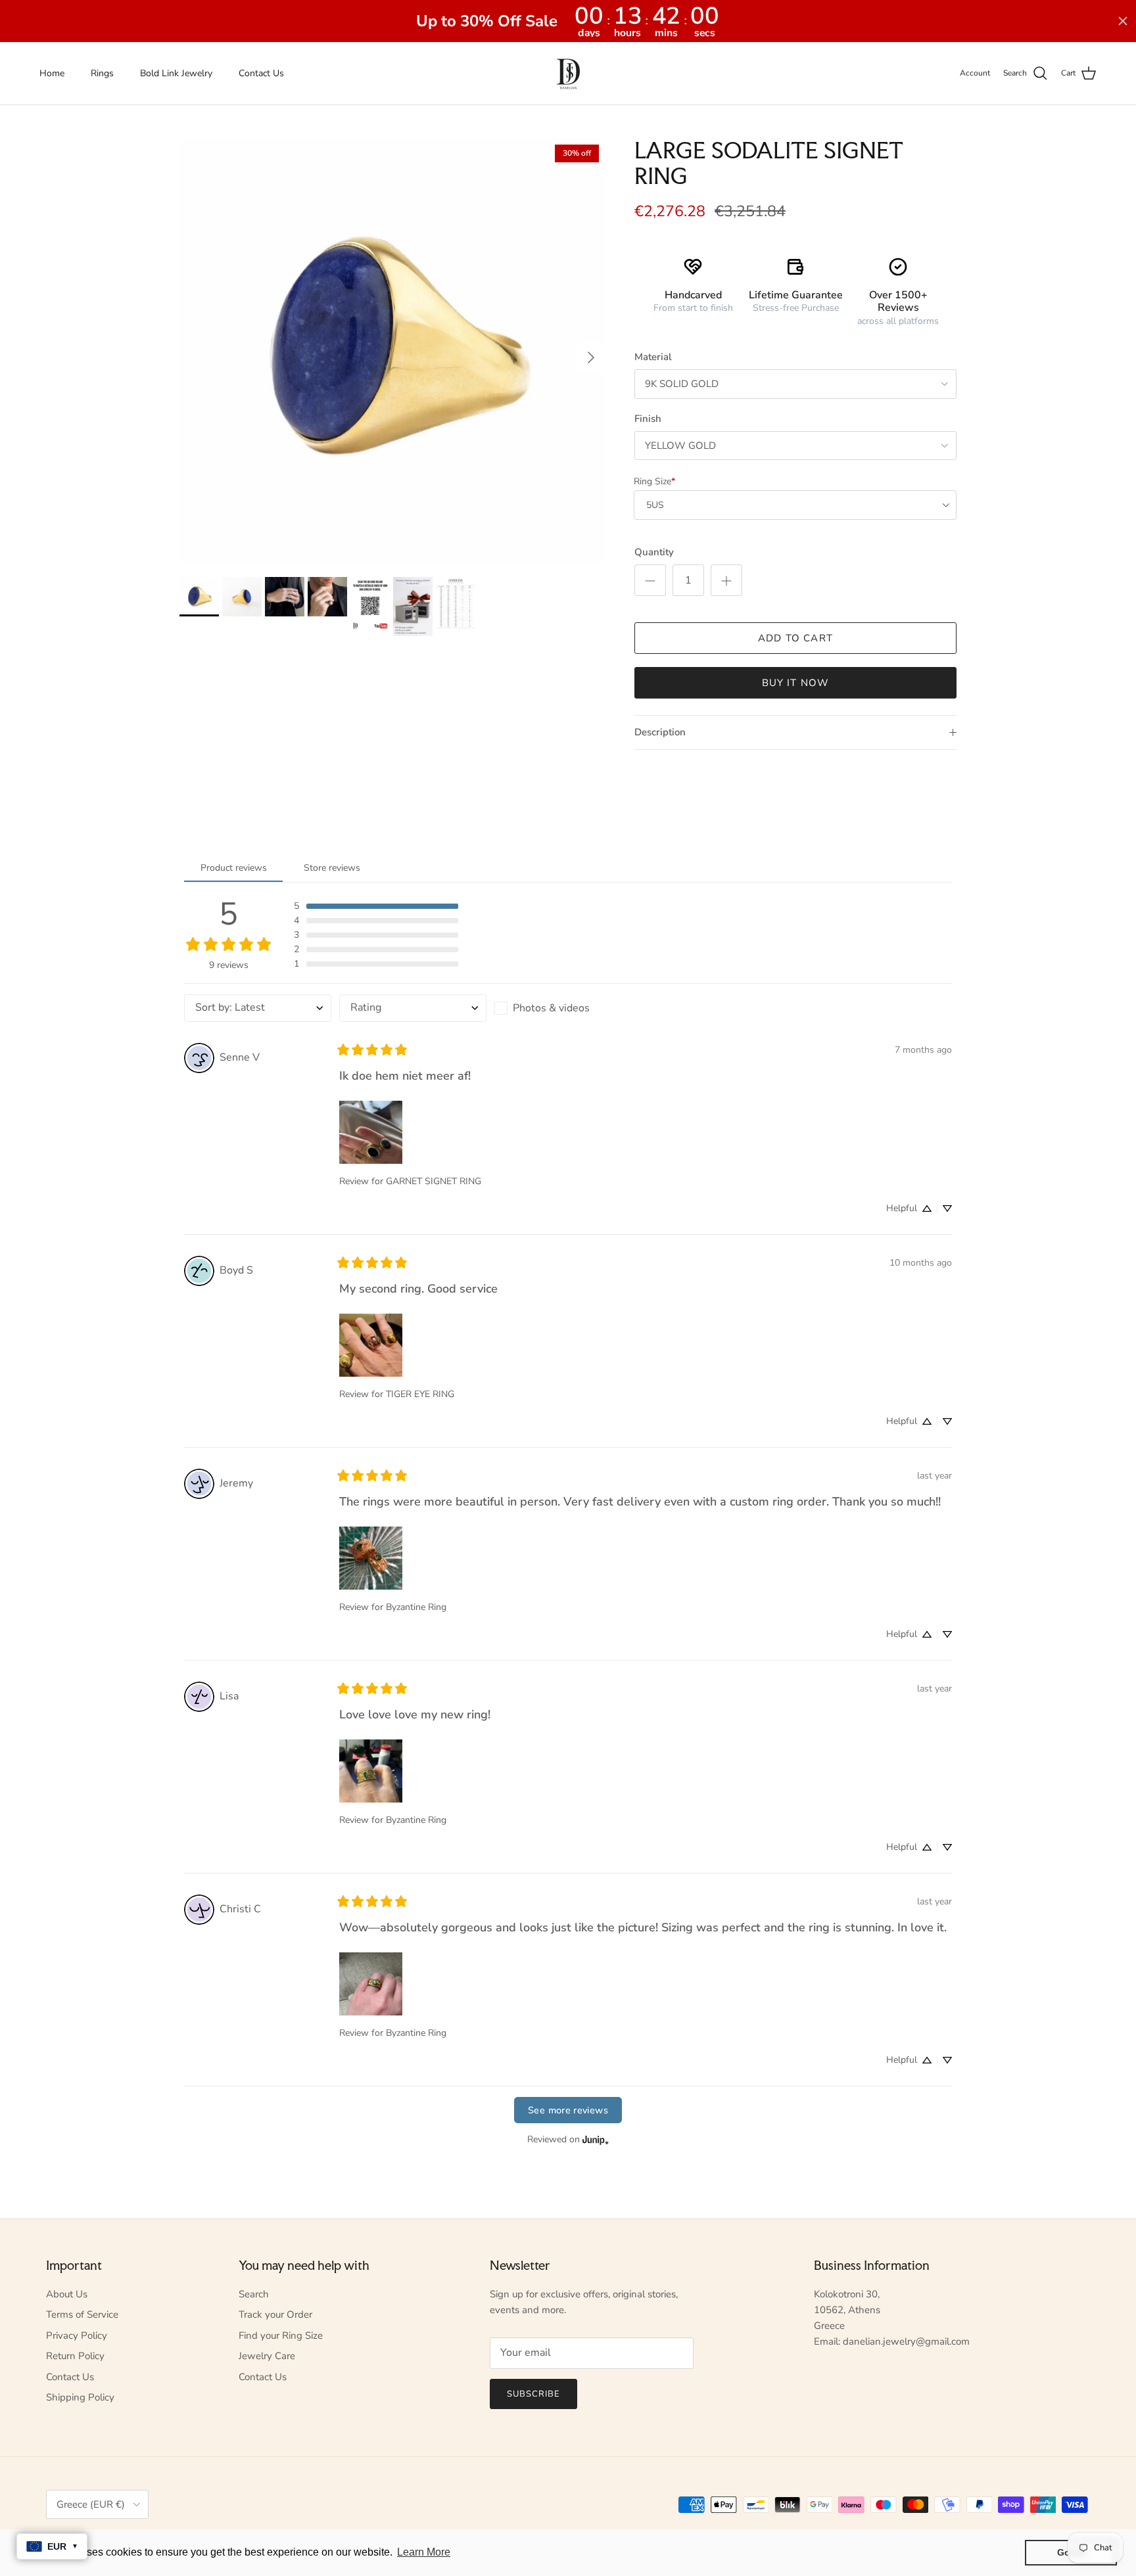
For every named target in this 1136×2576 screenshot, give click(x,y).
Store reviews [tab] (332, 868)
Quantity (654, 552)
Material (653, 357)
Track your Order (275, 2314)
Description (660, 732)
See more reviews (568, 2110)
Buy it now (796, 683)
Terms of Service (82, 2314)
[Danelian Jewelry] (568, 73)
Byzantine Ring (416, 1607)
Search (254, 2294)
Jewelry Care (267, 2356)
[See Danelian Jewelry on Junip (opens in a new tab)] (596, 2139)
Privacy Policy (77, 2335)
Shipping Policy (80, 2397)
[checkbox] (568, 1008)
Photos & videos (551, 1008)
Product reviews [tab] (234, 868)
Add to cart (795, 638)
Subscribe (533, 2394)
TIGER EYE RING (420, 1394)
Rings (102, 73)
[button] (376, 906)
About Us (67, 2294)
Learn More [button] (424, 2552)
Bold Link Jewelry (176, 73)
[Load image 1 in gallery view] (392, 351)
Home (52, 73)
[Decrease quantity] (650, 580)
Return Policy (75, 2356)
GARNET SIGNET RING (434, 1181)
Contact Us (261, 73)
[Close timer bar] (1123, 21)
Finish (648, 419)
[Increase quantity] (726, 580)
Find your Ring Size (281, 2335)
